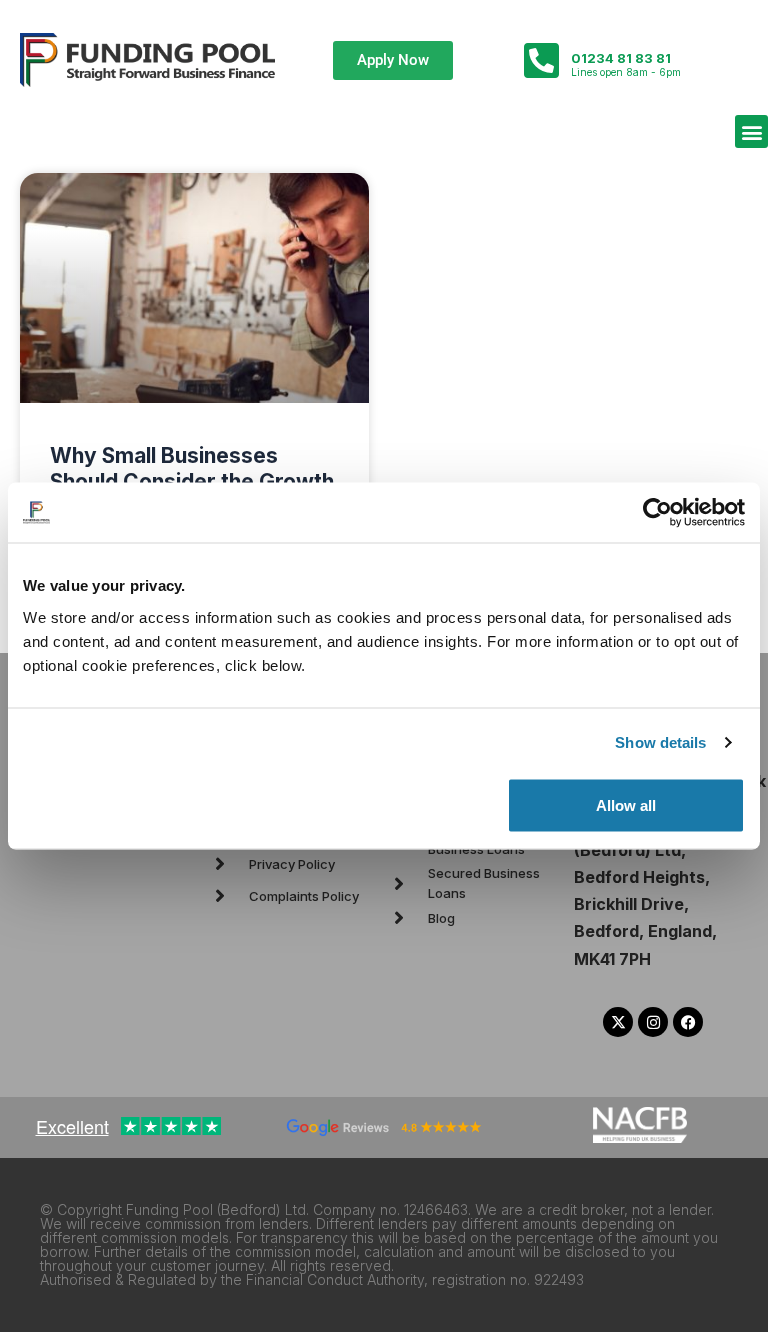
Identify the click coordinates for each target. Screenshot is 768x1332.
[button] (751, 131)
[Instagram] (653, 1022)
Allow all (626, 804)
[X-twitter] (618, 1022)
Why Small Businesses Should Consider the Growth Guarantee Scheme (192, 480)
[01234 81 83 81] (541, 60)
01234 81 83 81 (621, 58)
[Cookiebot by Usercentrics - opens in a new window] (657, 513)
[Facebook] (688, 1022)
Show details (660, 742)
